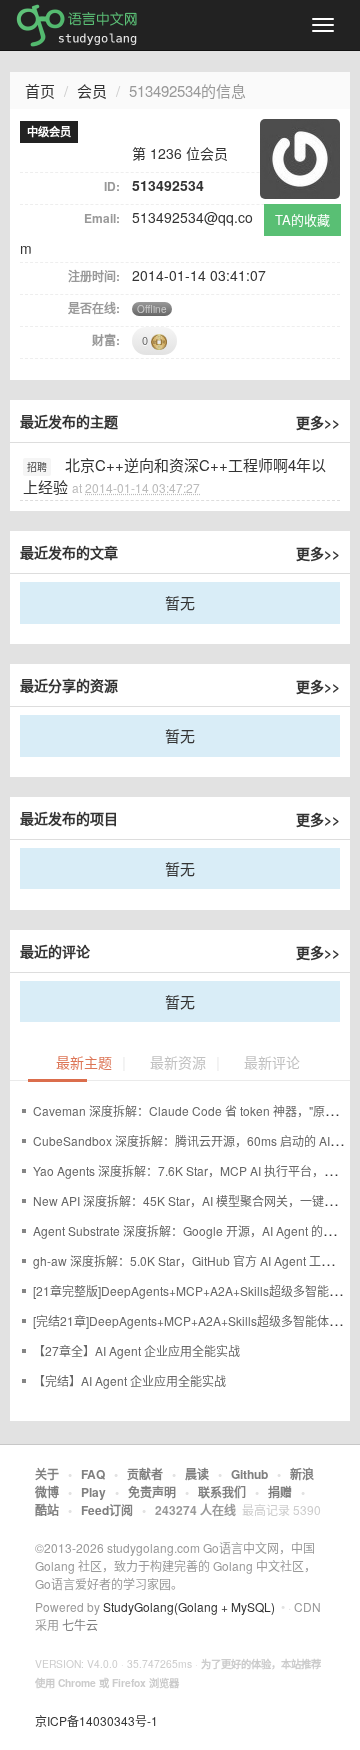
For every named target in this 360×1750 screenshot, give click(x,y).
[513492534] (300, 156)
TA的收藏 (302, 219)
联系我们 (222, 1492)
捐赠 (280, 1492)
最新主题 (84, 1063)
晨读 (197, 1474)
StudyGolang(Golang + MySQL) (189, 1606)
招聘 (37, 467)
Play (93, 1492)
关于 (47, 1474)
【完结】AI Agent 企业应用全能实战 (129, 1380)
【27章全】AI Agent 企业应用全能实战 (136, 1350)
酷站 (47, 1510)
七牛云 (80, 1624)
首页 (40, 90)
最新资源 (178, 1063)
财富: (106, 340)
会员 (92, 90)
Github (249, 1474)
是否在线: (94, 308)
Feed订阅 (107, 1510)
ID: (112, 186)
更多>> (318, 422)
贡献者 (145, 1474)
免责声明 (152, 1492)
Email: (102, 218)
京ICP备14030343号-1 (96, 1720)
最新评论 (272, 1063)
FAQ (93, 1474)
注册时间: (94, 276)
